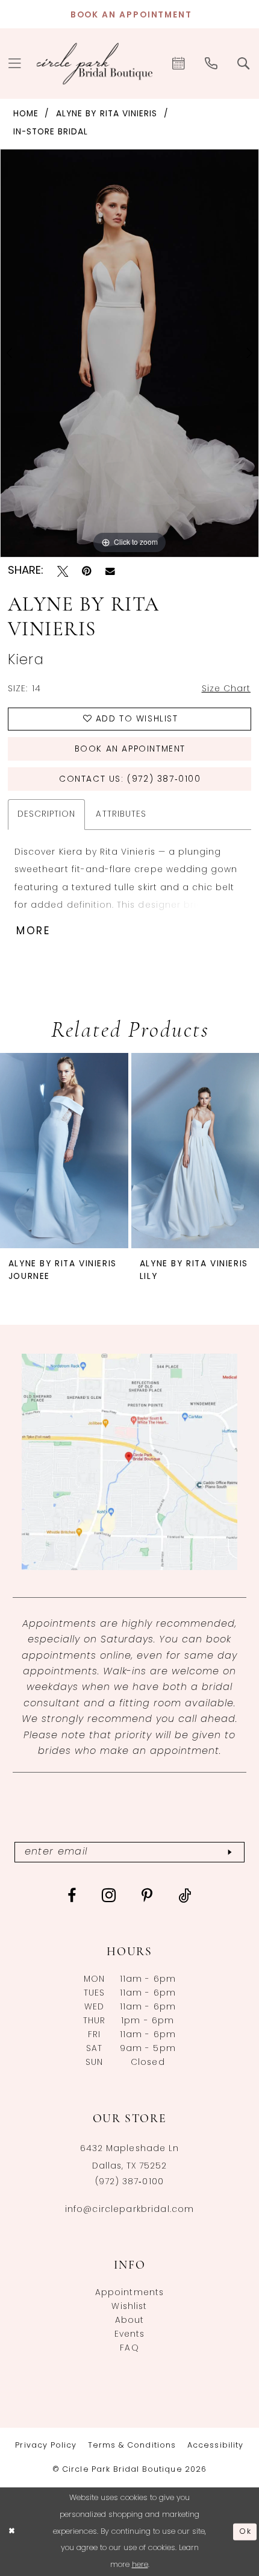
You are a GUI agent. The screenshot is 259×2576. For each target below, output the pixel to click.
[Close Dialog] (12, 2532)
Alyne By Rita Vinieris (107, 114)
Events (130, 2335)
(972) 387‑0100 (129, 2182)
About (130, 2321)
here (140, 2565)
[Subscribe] (229, 1852)
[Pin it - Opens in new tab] (87, 571)
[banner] (95, 64)
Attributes (121, 815)
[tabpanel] (129, 353)
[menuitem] (179, 63)
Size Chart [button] (226, 689)
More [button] (34, 931)
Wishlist (129, 2307)
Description (47, 815)
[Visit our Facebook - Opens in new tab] (72, 1896)
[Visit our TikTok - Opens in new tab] (185, 1896)
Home (26, 114)
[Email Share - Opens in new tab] (110, 571)
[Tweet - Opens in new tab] (63, 571)
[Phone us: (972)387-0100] (211, 63)
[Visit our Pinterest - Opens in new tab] (147, 1896)
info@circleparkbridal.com (130, 2210)
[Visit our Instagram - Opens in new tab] (109, 1896)
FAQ (129, 2348)
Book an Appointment (130, 749)
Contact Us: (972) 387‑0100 (130, 780)
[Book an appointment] (179, 63)
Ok (245, 2532)
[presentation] (64, 1151)
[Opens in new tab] (130, 1462)
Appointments (130, 2293)
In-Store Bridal (51, 132)
